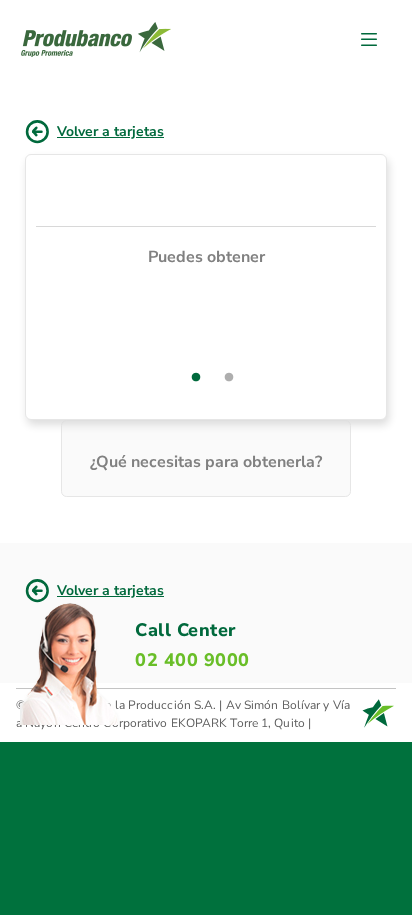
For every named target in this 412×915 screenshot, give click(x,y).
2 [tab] (229, 378)
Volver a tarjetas (110, 131)
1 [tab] (196, 378)
